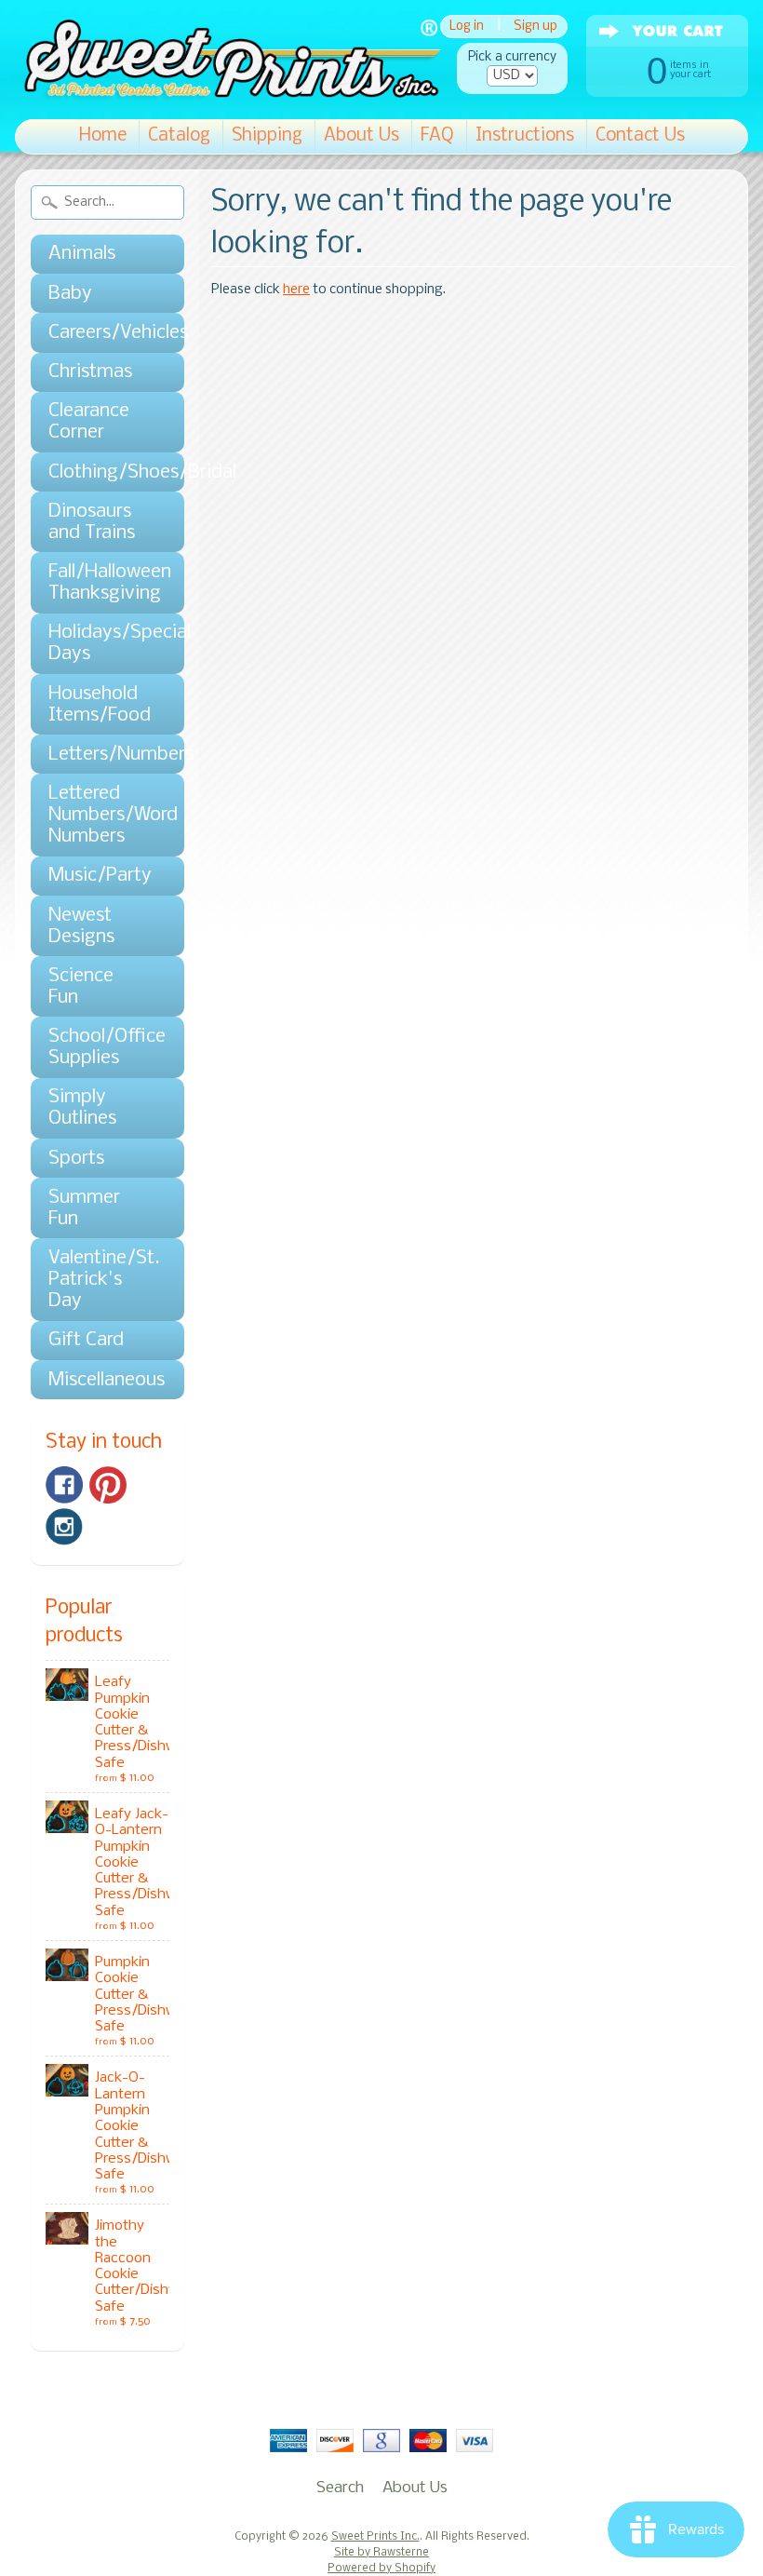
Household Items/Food (98, 705)
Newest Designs (81, 926)
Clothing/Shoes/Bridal (98, 472)
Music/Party (98, 876)
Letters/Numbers (98, 755)
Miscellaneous (98, 1380)
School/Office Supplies (98, 1047)
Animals (82, 254)
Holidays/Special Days (98, 643)
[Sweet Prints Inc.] (228, 93)
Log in (467, 27)
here (296, 290)
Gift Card (86, 1340)
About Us (361, 136)
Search (340, 2488)
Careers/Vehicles (98, 333)
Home (103, 136)
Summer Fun (84, 1208)
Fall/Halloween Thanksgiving (98, 583)
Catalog (179, 136)
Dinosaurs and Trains (92, 522)
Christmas (90, 372)
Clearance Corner (89, 422)
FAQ (437, 136)
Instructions (525, 136)
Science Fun (81, 987)
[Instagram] (64, 1527)
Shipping (267, 136)
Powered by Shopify (381, 2569)
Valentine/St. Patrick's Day (98, 1280)
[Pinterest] (108, 1485)
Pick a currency (512, 57)
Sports (76, 1159)
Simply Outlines (82, 1108)
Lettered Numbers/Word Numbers (98, 815)
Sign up (535, 27)
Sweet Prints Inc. (375, 2537)
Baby (70, 294)
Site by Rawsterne (381, 2553)
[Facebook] (64, 1485)
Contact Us (640, 136)
